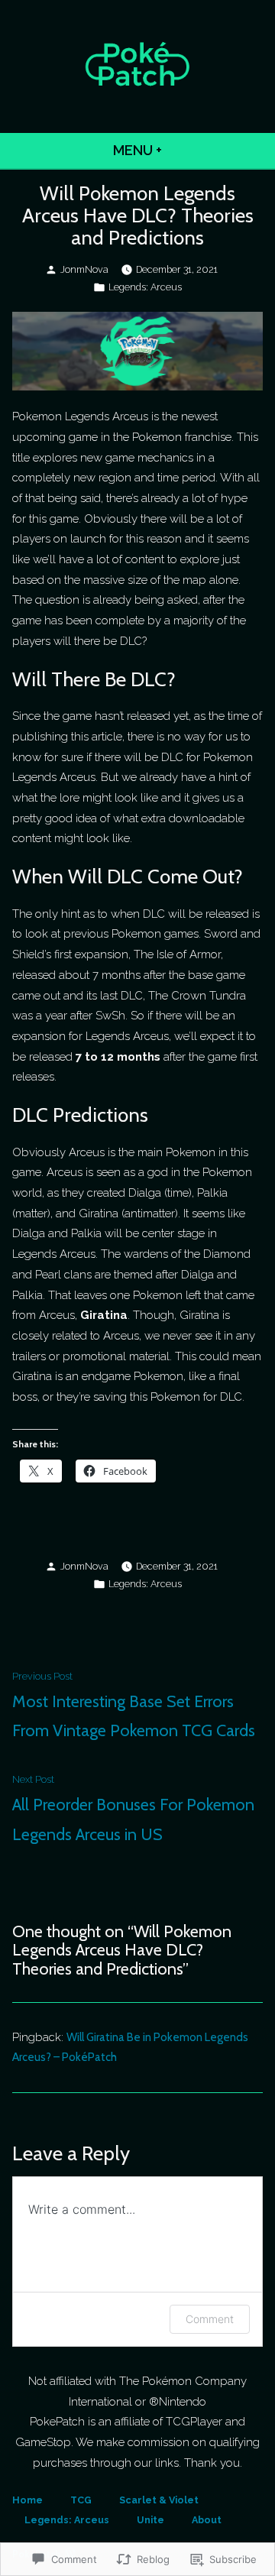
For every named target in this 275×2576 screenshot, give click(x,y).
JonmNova (84, 269)
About (207, 2520)
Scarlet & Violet (159, 2500)
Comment (210, 2319)
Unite (150, 2520)
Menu (178, 150)
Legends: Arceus (145, 287)
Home (27, 2500)
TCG (81, 2500)
